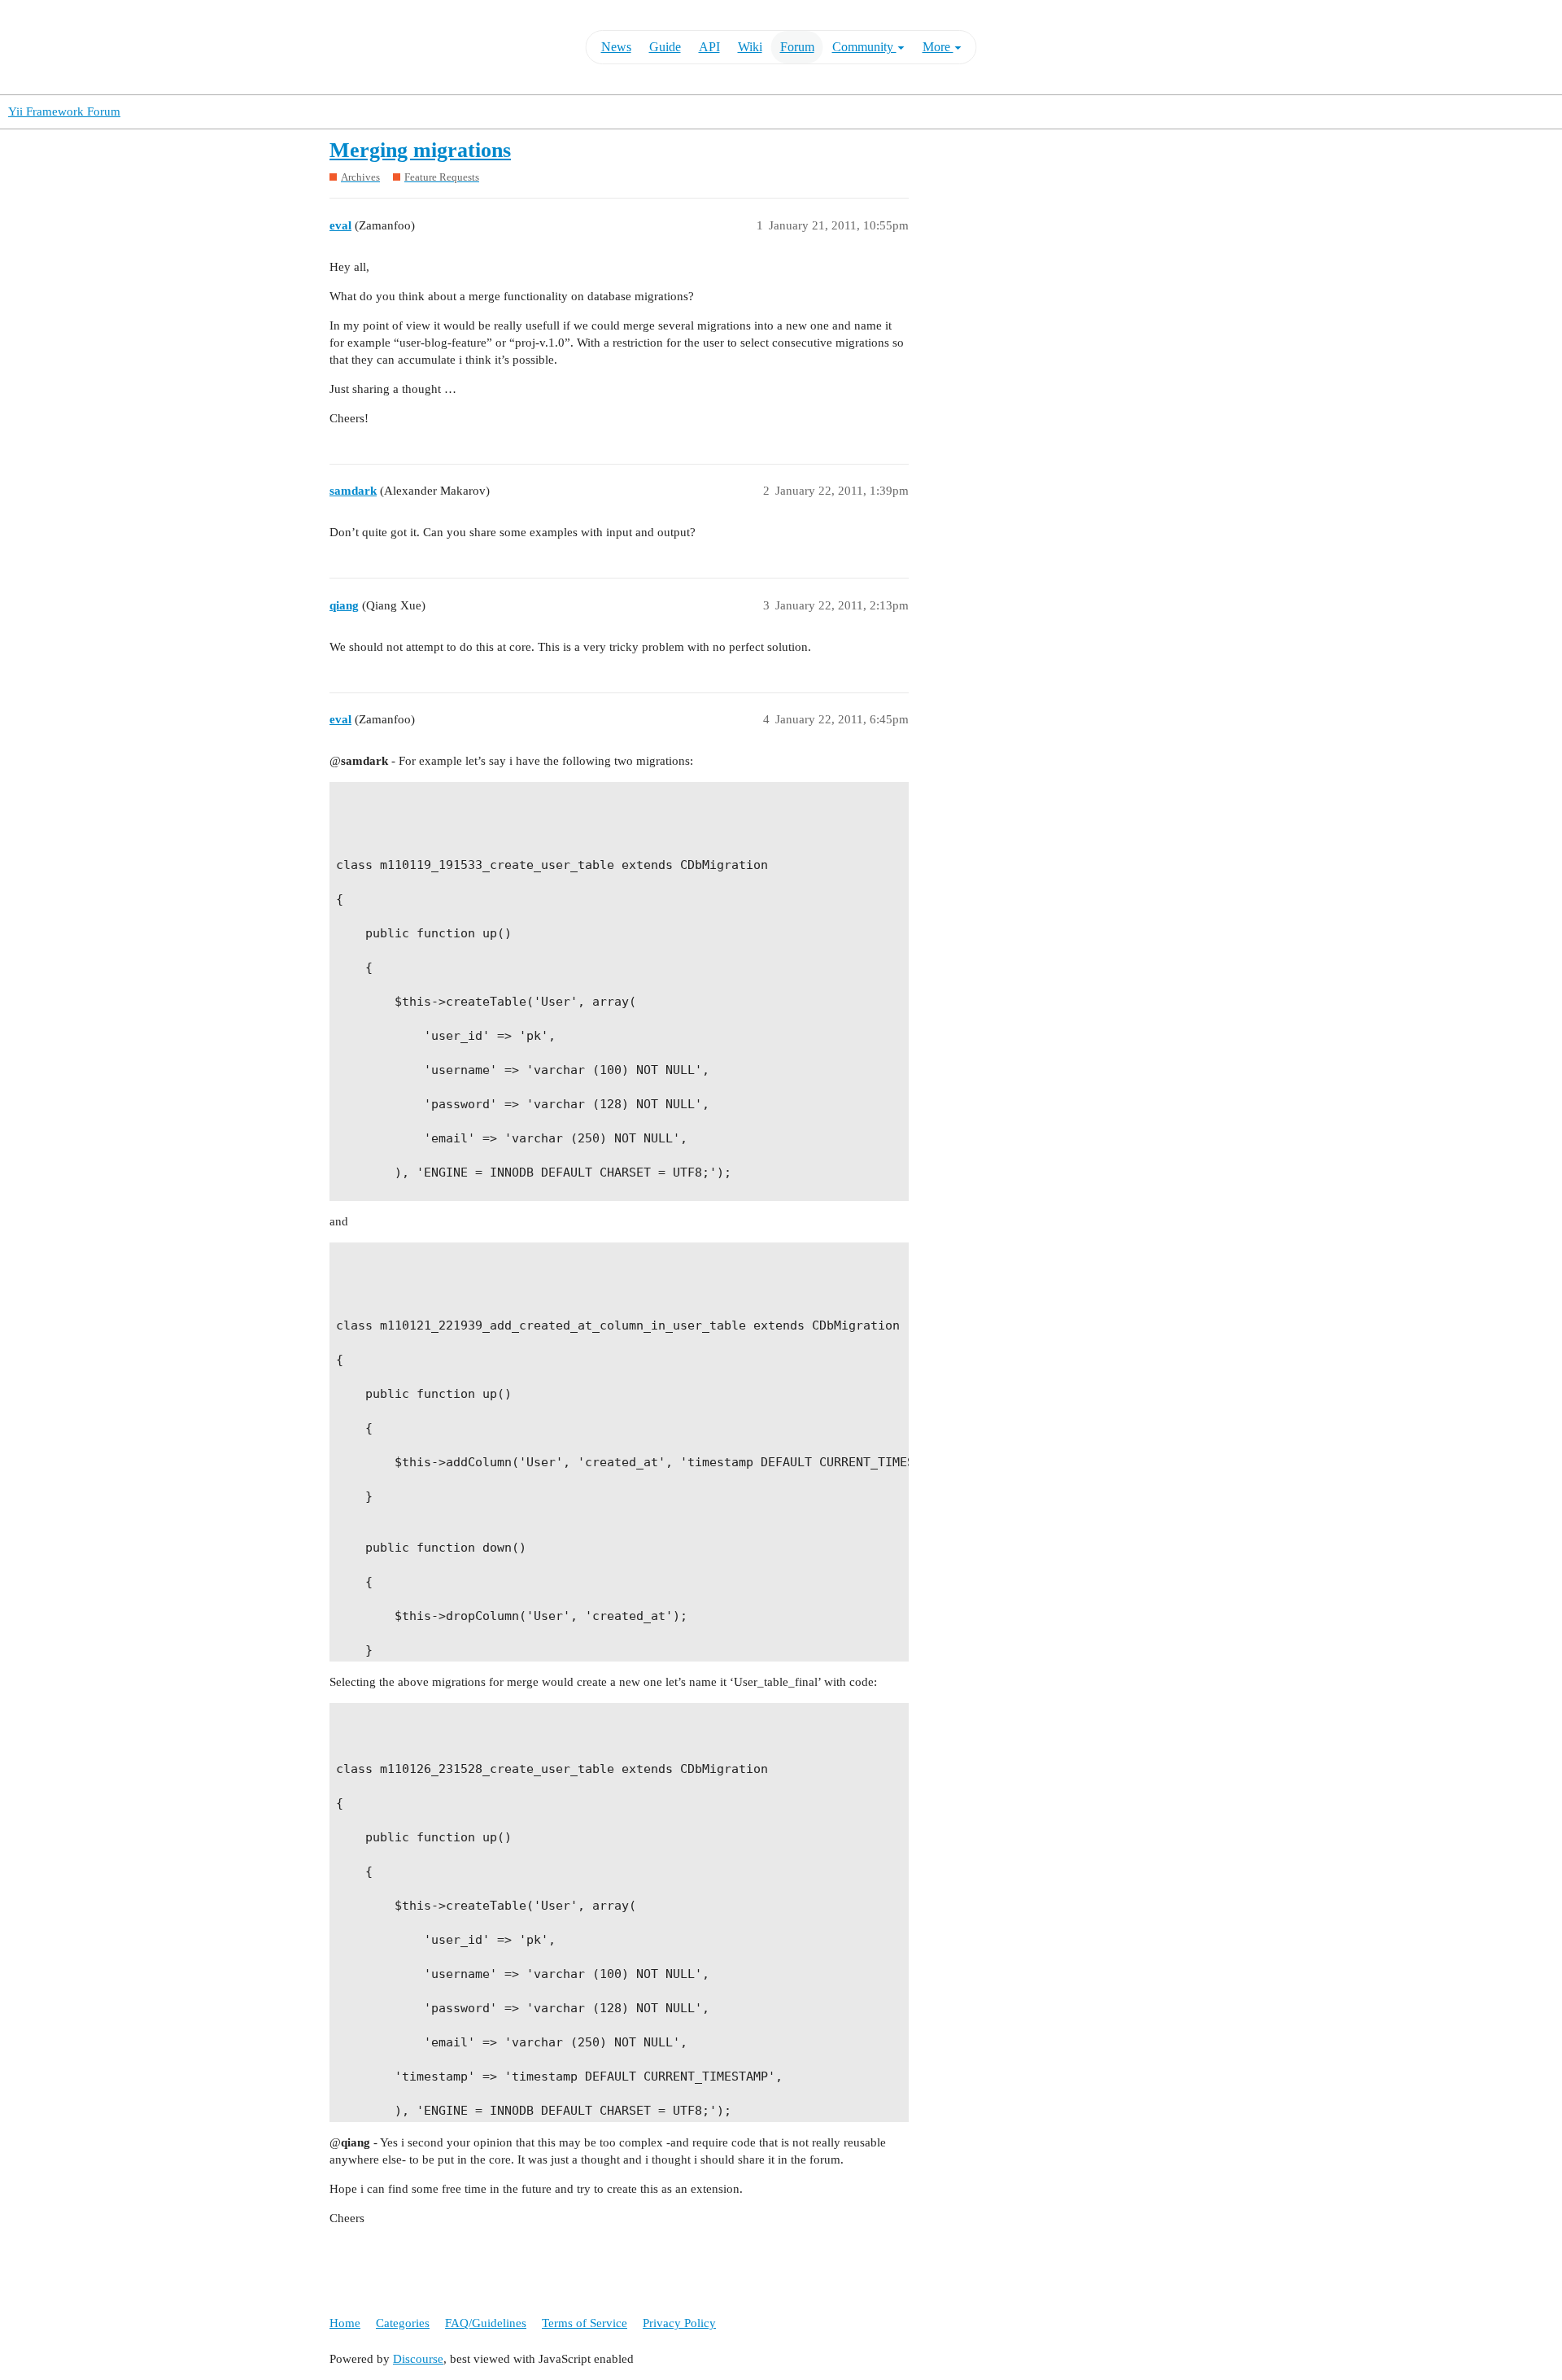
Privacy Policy (679, 2323)
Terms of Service (585, 2323)
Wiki (750, 47)
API (709, 47)
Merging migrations (420, 150)
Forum (797, 47)
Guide (665, 47)
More (938, 47)
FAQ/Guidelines (486, 2323)
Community (864, 47)
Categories (403, 2323)
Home (345, 2323)
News (616, 47)
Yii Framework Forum (64, 111)
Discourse (418, 2359)
